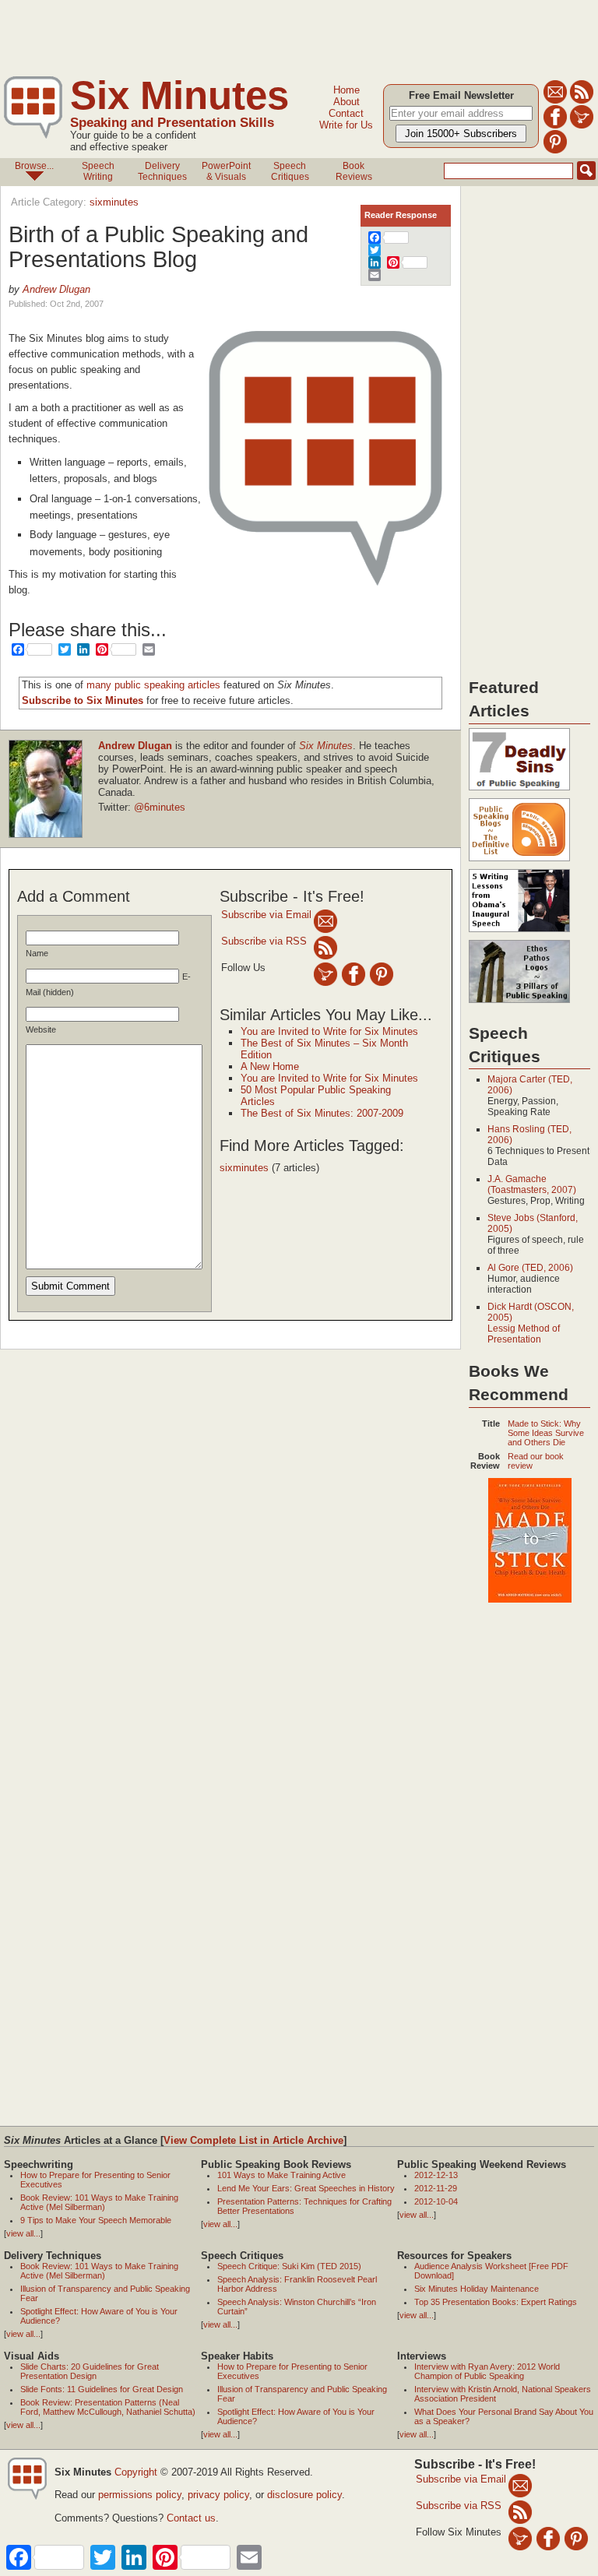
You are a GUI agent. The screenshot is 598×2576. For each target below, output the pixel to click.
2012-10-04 (436, 2201)
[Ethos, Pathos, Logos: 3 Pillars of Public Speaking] (519, 1004)
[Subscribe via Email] (325, 921)
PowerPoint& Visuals (226, 171)
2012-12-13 (436, 2175)
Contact (346, 113)
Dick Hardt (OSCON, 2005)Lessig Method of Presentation (531, 1323)
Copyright (136, 2472)
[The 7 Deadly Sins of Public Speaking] (519, 791)
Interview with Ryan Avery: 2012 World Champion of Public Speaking (487, 2371)
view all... (23, 2233)
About (346, 102)
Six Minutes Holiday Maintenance (477, 2289)
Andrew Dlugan (56, 289)
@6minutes (160, 807)
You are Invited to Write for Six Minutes (329, 1031)
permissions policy (140, 2495)
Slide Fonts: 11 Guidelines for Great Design (102, 2389)
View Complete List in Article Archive (253, 2140)
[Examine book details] (530, 1599)
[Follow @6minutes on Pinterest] (555, 151)
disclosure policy (304, 2495)
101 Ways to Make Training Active (281, 2175)
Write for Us (346, 125)
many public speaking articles (153, 685)
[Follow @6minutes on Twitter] (582, 126)
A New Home (270, 1066)
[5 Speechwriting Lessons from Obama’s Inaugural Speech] (519, 933)
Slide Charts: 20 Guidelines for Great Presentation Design (90, 2371)
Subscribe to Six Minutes (83, 700)
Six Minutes (179, 95)
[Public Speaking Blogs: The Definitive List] (519, 862)
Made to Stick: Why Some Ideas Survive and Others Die (546, 1433)
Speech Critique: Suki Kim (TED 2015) (289, 2266)
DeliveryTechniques (162, 171)
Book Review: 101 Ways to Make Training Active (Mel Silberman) (99, 2202)
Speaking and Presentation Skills (172, 122)
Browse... (34, 166)
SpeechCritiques (290, 171)
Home (346, 90)
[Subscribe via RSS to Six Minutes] (582, 101)
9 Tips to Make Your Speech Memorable (96, 2220)
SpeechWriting (98, 171)
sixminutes (114, 202)
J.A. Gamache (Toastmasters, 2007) (532, 1184)
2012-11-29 (436, 2188)
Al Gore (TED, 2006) (530, 1268)
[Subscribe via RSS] (325, 947)
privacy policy (218, 2495)
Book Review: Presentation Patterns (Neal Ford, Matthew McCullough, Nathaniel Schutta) (108, 2407)
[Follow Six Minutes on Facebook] (555, 126)
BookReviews (354, 171)
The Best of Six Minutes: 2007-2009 (322, 1113)
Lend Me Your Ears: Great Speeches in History (306, 2188)
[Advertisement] (283, 35)
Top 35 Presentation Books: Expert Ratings (496, 2302)
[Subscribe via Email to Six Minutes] (555, 101)
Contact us (191, 2518)
